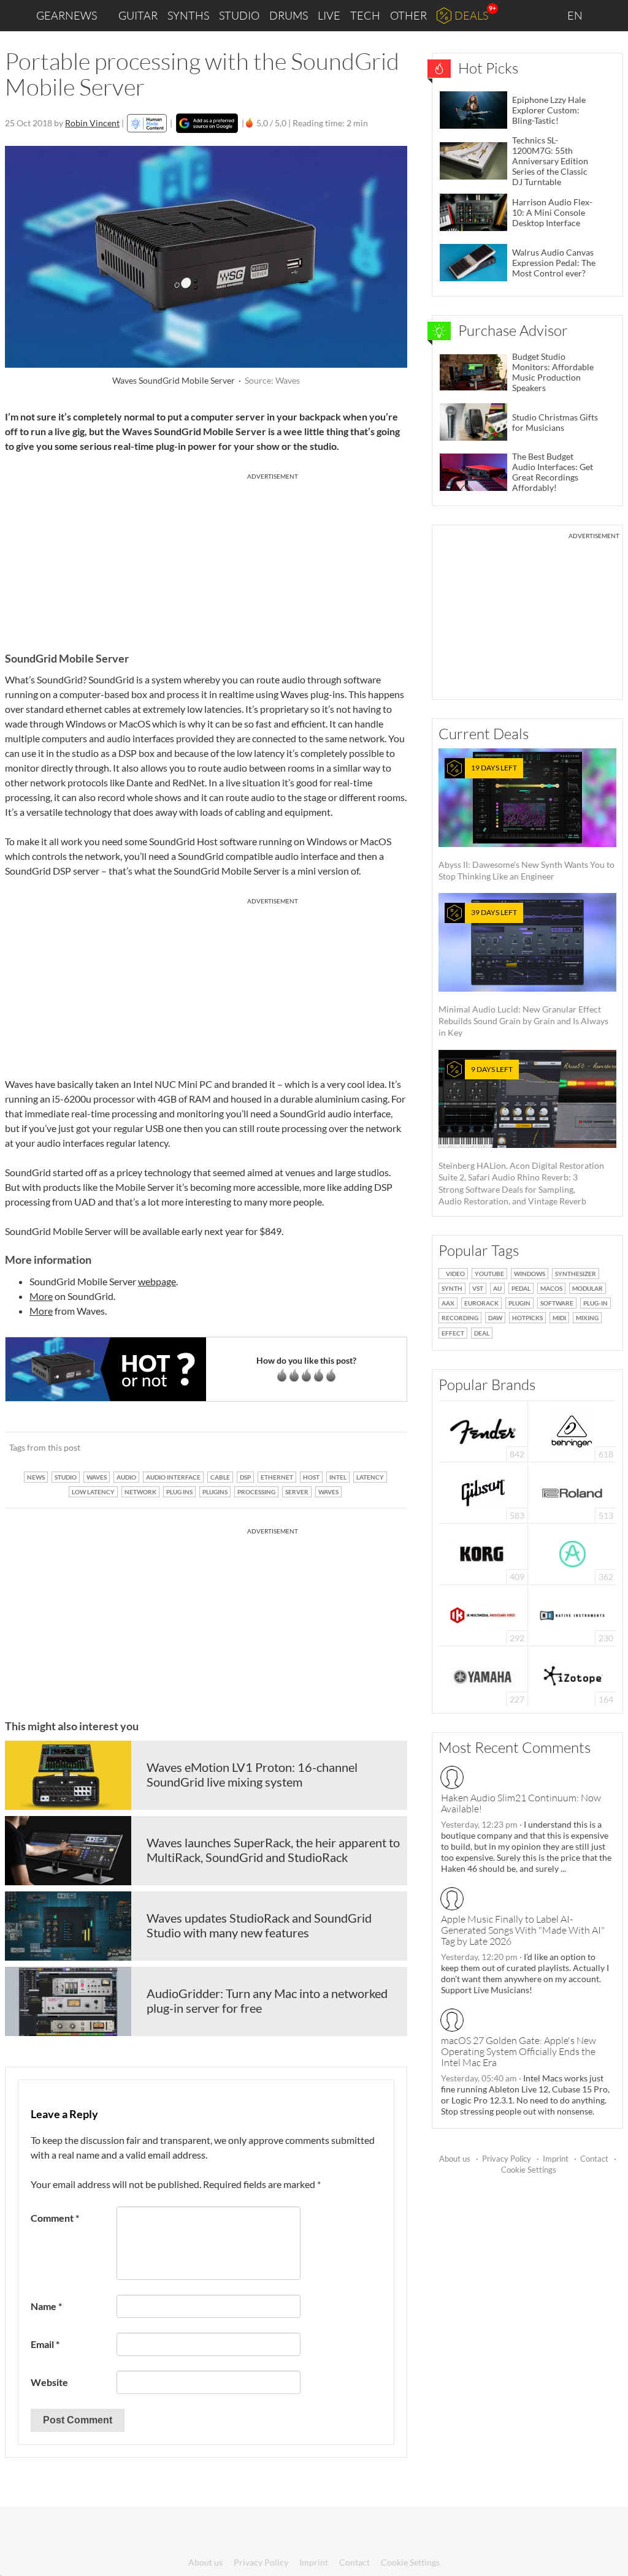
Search (609, 16)
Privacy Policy (507, 2159)
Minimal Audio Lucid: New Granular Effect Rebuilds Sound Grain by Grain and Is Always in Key (523, 973)
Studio (239, 15)
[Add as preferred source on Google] (207, 123)
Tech (365, 15)
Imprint (556, 2159)
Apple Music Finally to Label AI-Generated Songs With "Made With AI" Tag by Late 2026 (523, 1930)
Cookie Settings (529, 2170)
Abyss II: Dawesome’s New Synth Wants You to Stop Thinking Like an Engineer (527, 822)
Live (329, 15)
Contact (594, 2159)
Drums (289, 15)
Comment (55, 2218)
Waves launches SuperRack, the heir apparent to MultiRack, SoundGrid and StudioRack (273, 1850)
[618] (572, 1430)
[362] (572, 1553)
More (41, 1296)
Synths (188, 15)
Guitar (138, 15)
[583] (483, 1491)
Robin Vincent (92, 123)
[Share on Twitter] (382, 1448)
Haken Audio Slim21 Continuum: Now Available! (521, 1803)
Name (46, 2306)
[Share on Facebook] (336, 1448)
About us (455, 2159)
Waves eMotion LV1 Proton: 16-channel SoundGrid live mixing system (252, 1774)
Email (45, 2344)
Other (408, 15)
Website (49, 2382)
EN (576, 15)
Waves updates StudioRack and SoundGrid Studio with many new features (259, 1925)
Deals (471, 15)
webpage (157, 1281)
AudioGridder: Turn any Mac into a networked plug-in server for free (267, 2000)
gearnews (67, 15)
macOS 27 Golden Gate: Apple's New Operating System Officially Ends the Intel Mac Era (519, 2051)
